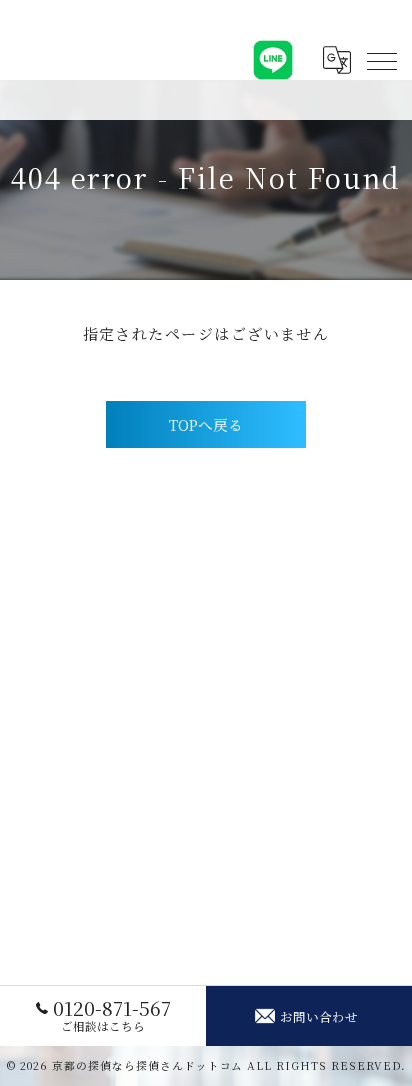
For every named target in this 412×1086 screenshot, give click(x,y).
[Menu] (381, 60)
